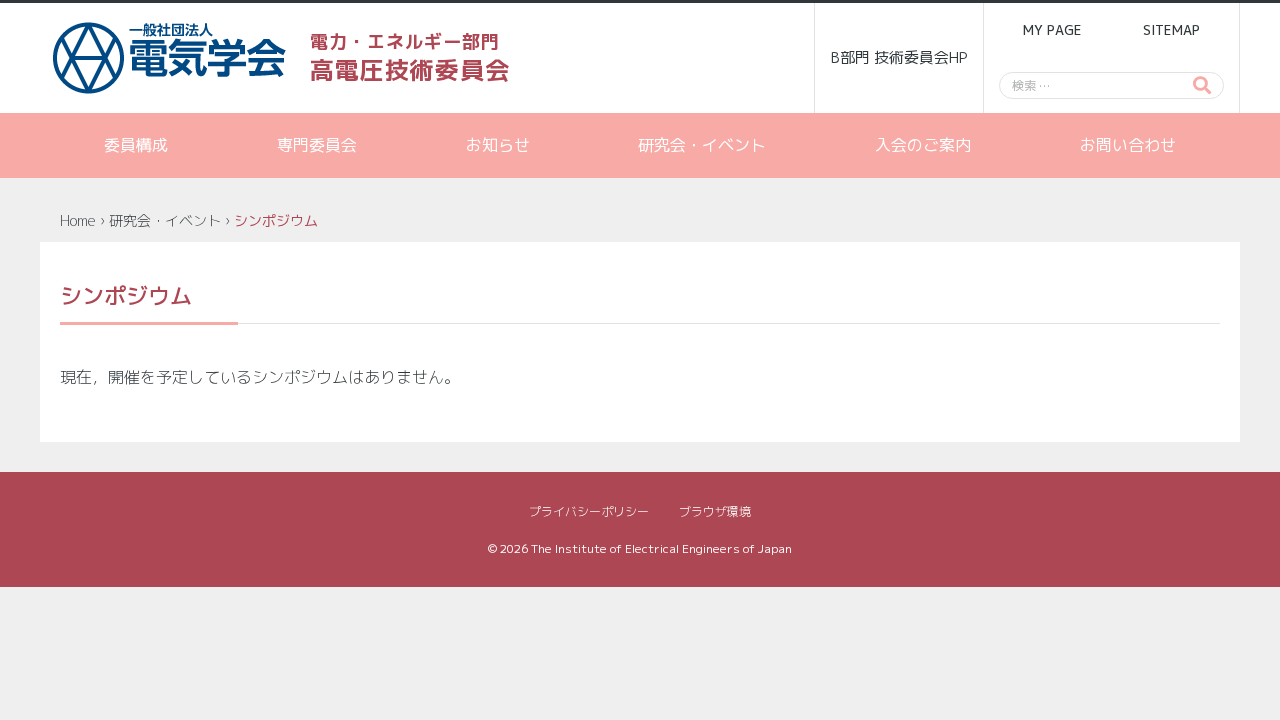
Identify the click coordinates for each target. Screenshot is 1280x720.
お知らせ (498, 145)
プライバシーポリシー (589, 511)
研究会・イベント (702, 145)
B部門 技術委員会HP (899, 57)
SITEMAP (1171, 30)
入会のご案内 (923, 145)
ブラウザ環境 (715, 511)
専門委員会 (317, 145)
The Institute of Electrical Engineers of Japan (661, 548)
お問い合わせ (1128, 145)
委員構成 (136, 145)
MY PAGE (1052, 30)
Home (78, 220)
